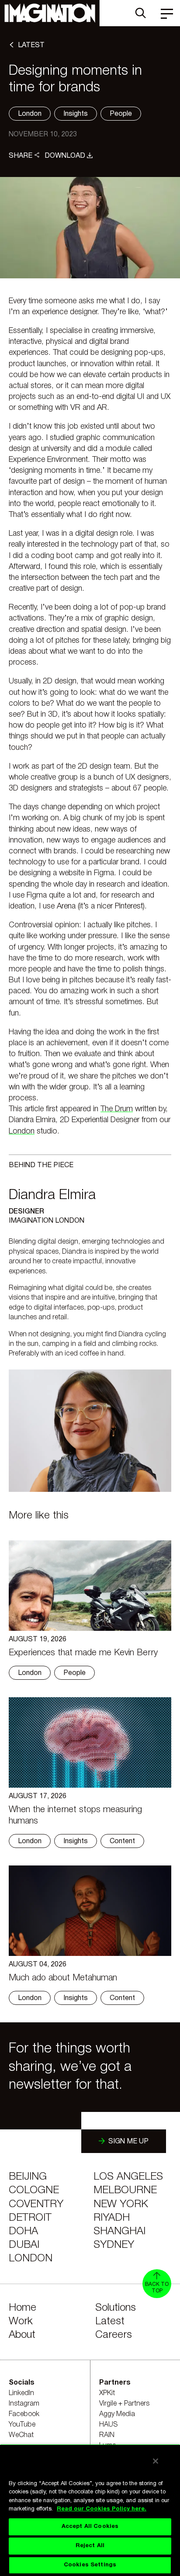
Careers (114, 2335)
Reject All (90, 2546)
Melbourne (125, 2191)
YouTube (22, 2425)
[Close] (156, 2461)
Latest (110, 2322)
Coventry (36, 2205)
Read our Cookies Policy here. (102, 2509)
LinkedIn (21, 2393)
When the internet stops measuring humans (75, 1816)
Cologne (34, 2191)
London (22, 1131)
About (22, 2335)
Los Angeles (128, 2177)
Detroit (30, 2218)
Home (22, 2308)
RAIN (107, 2435)
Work (21, 2322)
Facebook (24, 2414)
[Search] (141, 13)
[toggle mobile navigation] (167, 13)
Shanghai (119, 2232)
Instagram (24, 2404)
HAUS (109, 2425)
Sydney (114, 2245)
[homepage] (50, 13)
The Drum (117, 1109)
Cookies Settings (90, 2565)
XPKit (107, 2393)
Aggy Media (117, 2414)
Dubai (24, 2245)
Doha (23, 2232)
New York (121, 2205)
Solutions (116, 2308)
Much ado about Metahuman (63, 1978)
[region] (90, 2510)
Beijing (28, 2177)
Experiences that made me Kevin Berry (83, 1653)
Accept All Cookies (90, 2527)
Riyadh (112, 2218)
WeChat (21, 2435)
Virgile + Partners (124, 2404)
